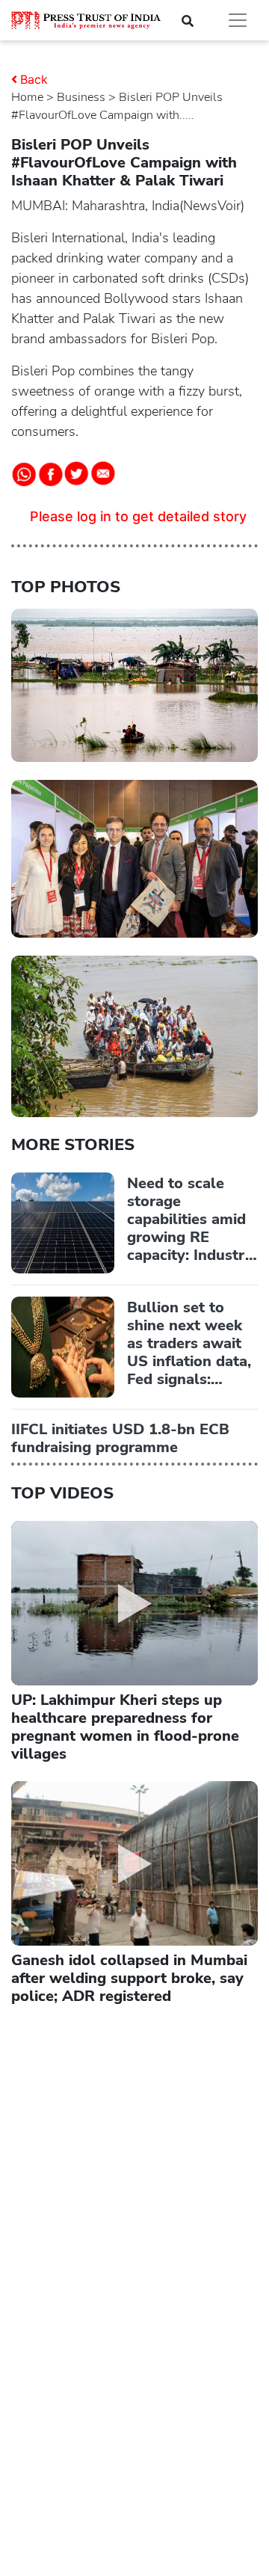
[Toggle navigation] (238, 20)
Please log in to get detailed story (138, 516)
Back (34, 79)
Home (27, 97)
